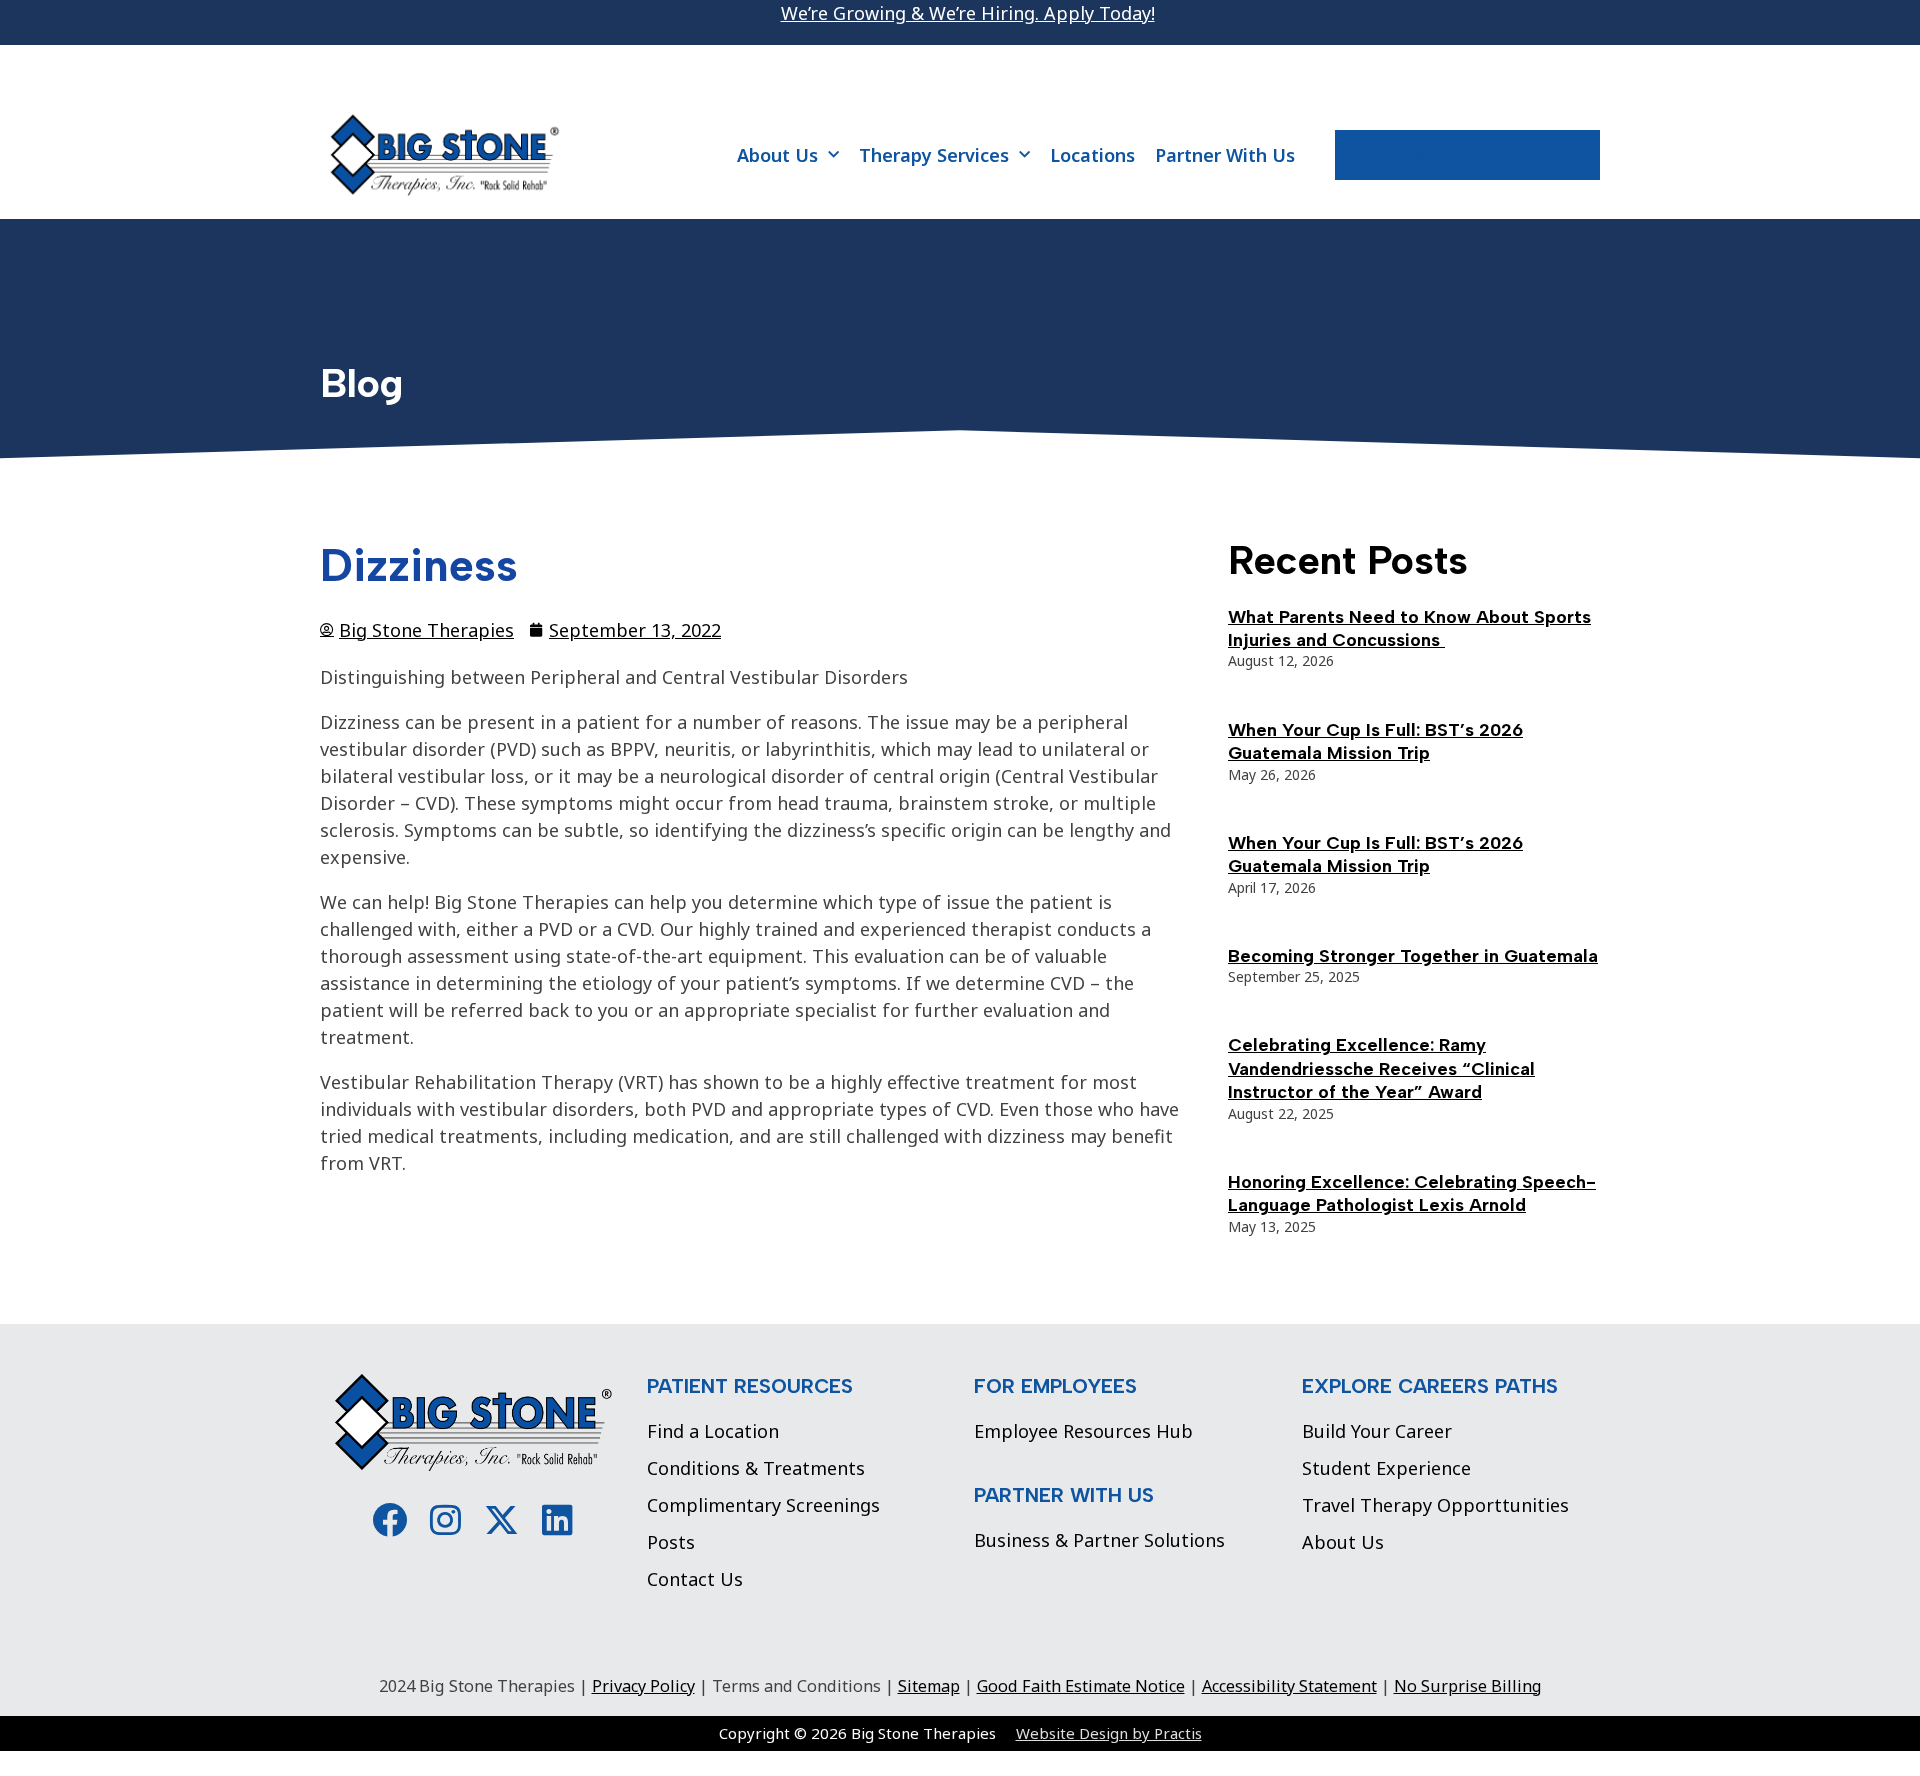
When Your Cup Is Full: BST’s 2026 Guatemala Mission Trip (1375, 741)
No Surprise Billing (1468, 1686)
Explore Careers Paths (1457, 155)
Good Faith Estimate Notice (1081, 1686)
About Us (777, 155)
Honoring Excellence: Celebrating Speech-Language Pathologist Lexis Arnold (1412, 1193)
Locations (1092, 155)
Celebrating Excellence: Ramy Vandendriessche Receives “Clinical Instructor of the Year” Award (1381, 1068)
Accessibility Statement (1289, 1686)
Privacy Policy (643, 1686)
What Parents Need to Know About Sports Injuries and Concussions (1409, 628)
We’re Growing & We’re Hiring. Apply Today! (968, 13)
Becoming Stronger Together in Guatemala (1413, 956)
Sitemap (929, 1686)
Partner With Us (1225, 155)
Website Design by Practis (1109, 1733)
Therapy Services (934, 155)
